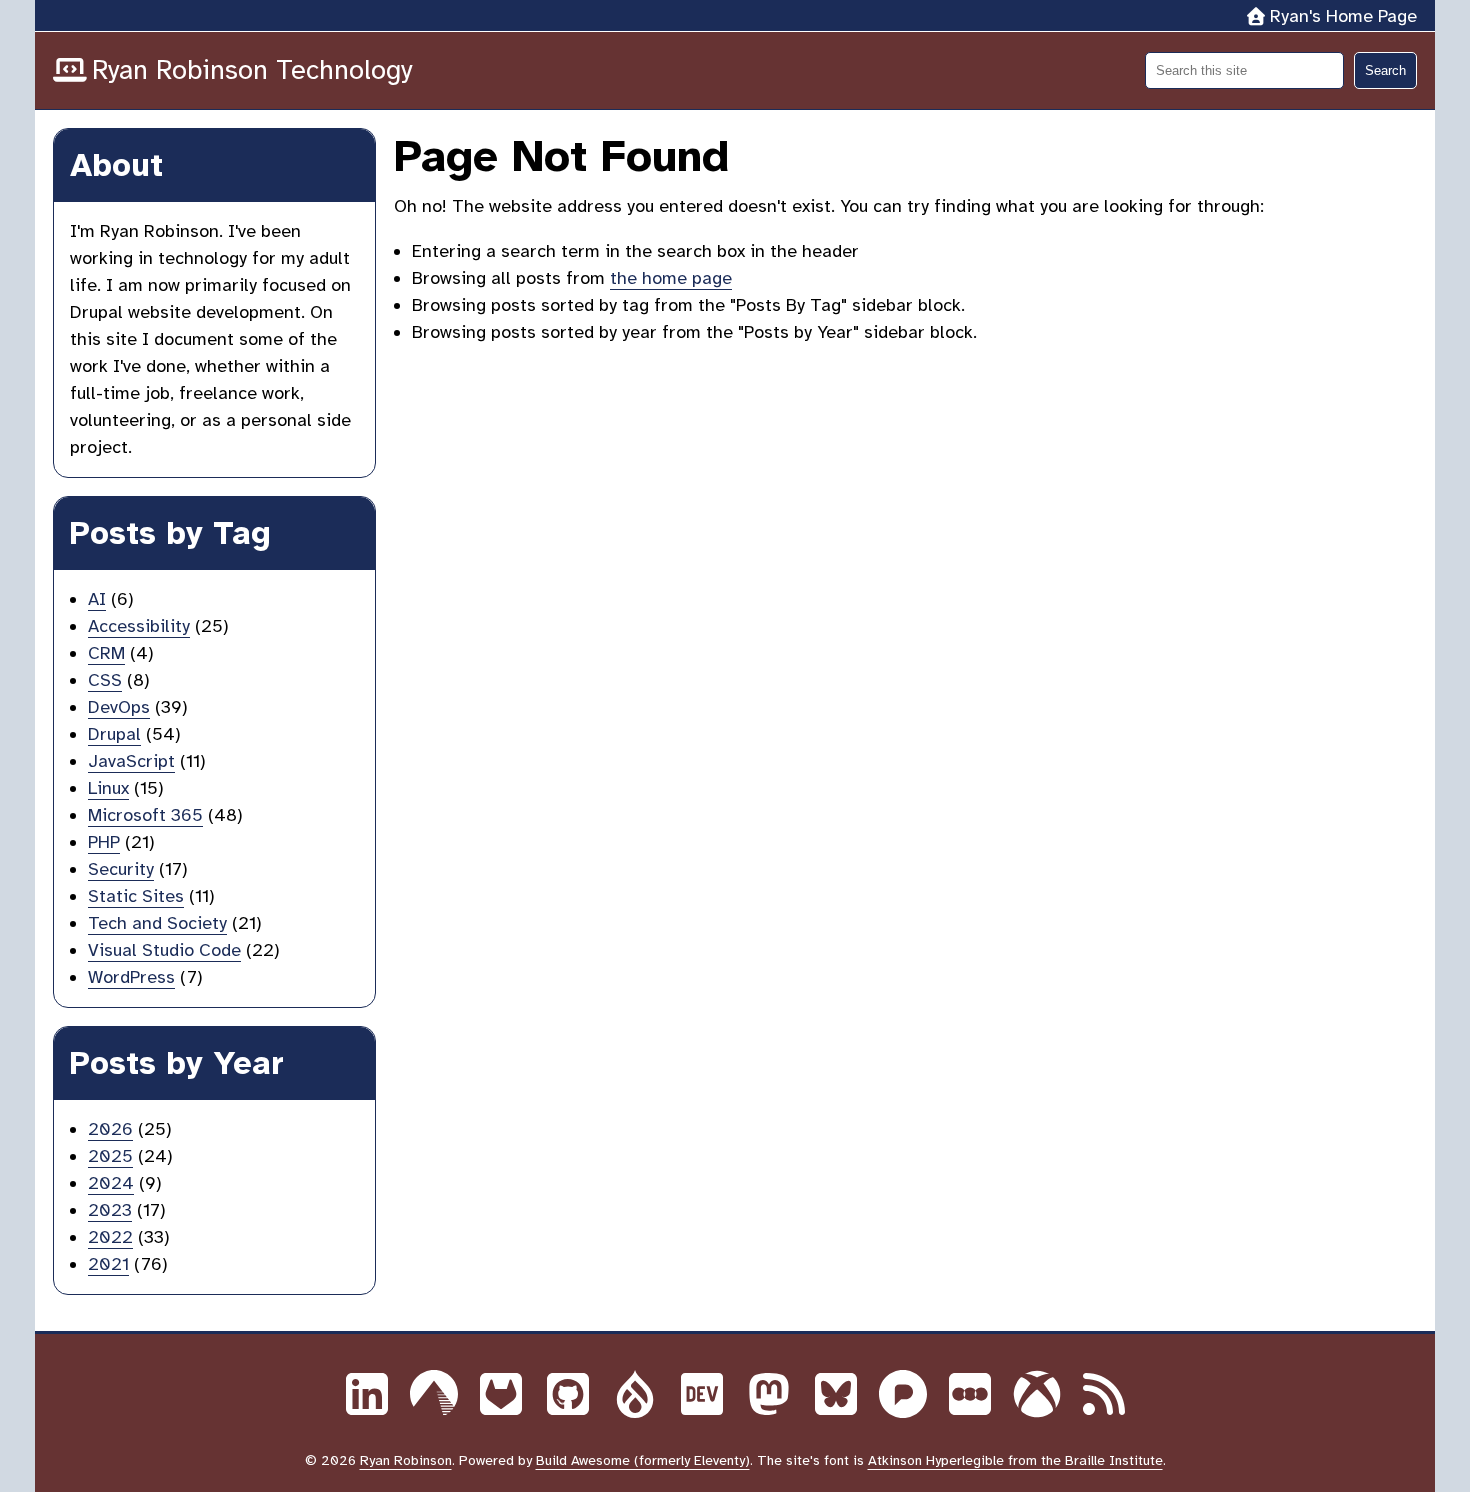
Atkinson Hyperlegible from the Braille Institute (1015, 1460)
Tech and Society (157, 923)
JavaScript (131, 761)
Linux (108, 788)
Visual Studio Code (164, 950)
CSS (105, 680)
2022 (110, 1237)
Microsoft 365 (145, 815)
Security (121, 869)
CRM (106, 653)
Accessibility (139, 626)
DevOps (119, 707)
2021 (108, 1264)
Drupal (114, 734)
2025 (110, 1156)
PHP (104, 842)
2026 (110, 1129)
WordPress (131, 977)
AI (97, 599)
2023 (110, 1210)
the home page (671, 278)
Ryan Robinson (406, 1460)
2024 (111, 1183)
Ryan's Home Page (1343, 16)
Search (1385, 70)
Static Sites (136, 896)
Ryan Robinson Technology (252, 70)
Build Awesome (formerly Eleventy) (643, 1460)
